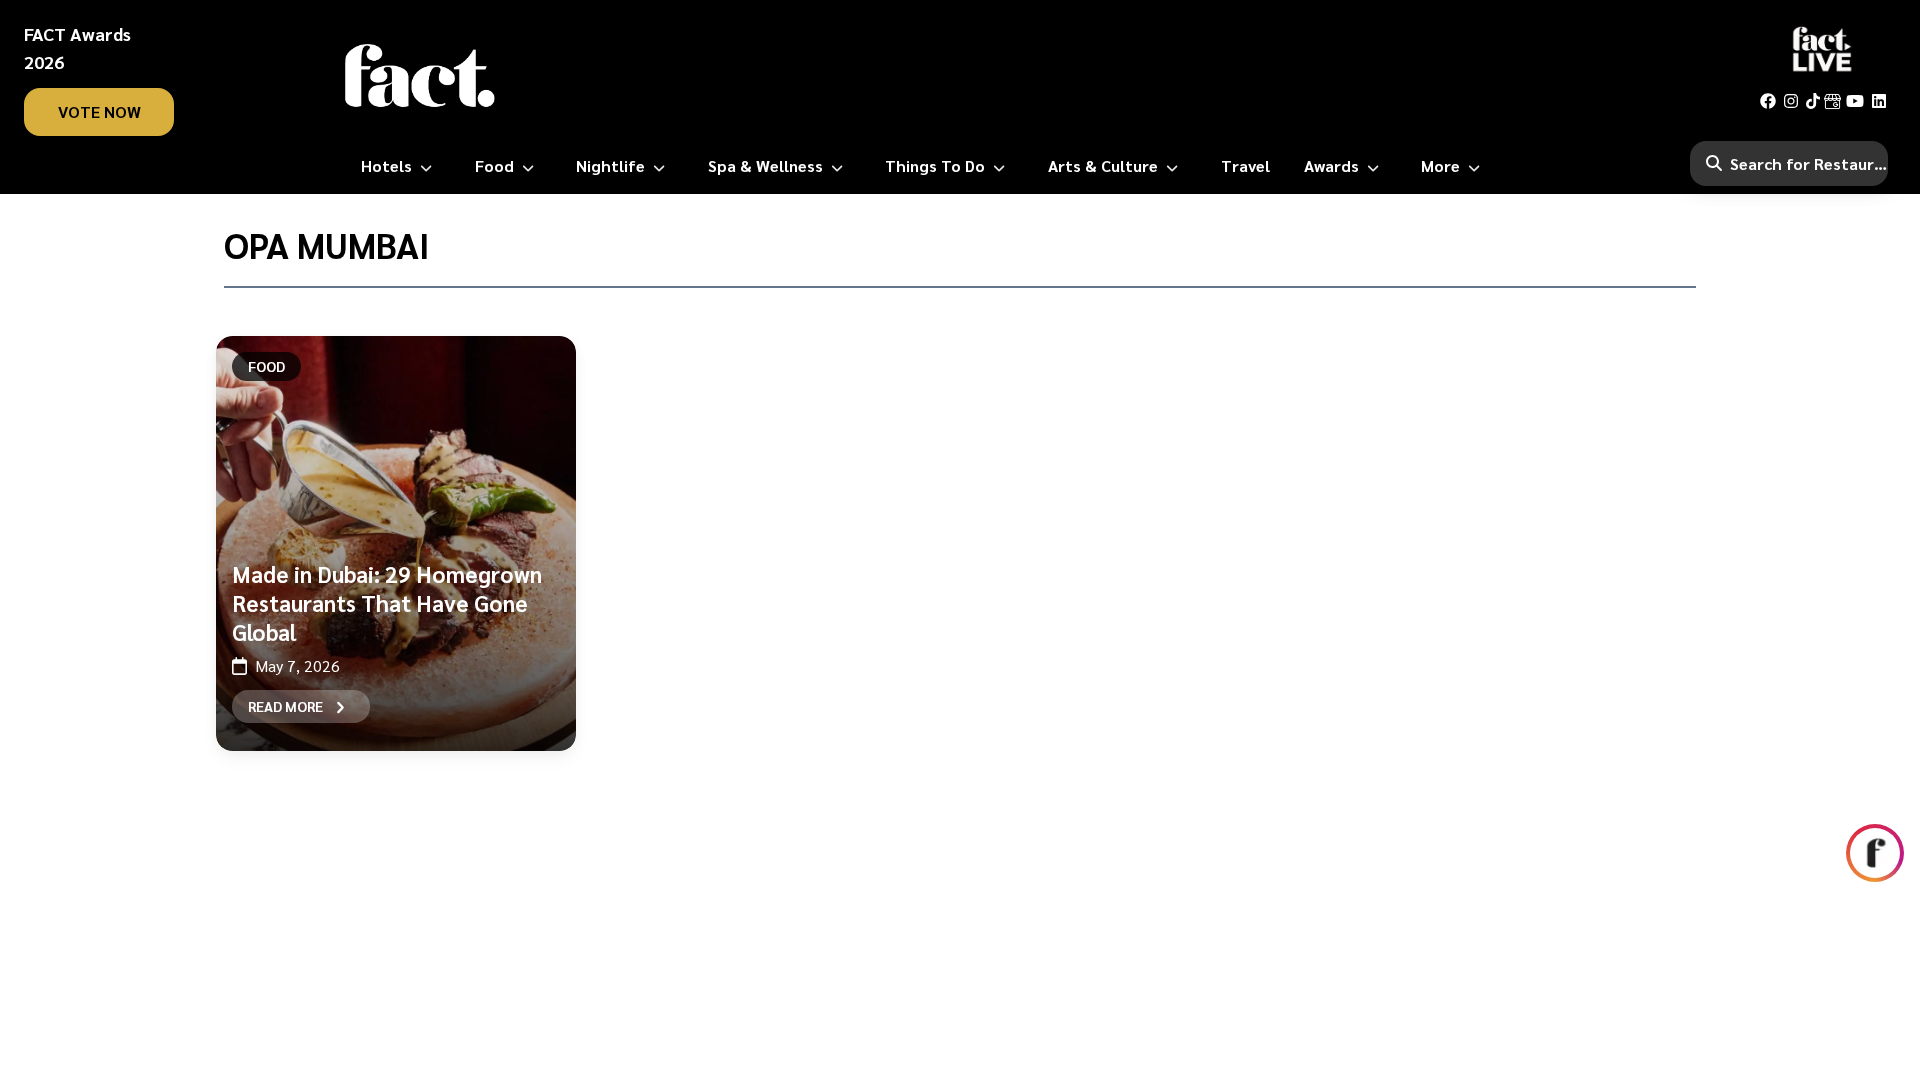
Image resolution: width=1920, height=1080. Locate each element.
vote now (99, 111)
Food (266, 366)
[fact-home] (420, 76)
